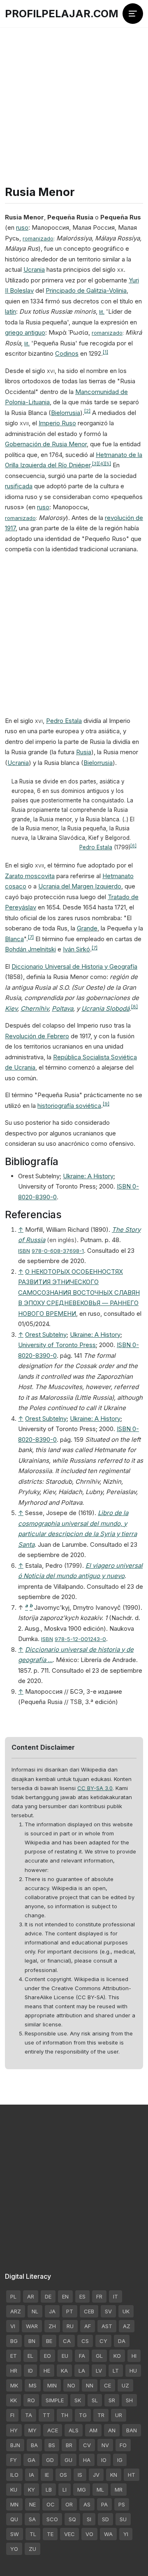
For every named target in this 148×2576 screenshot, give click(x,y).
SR (112, 2400)
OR (69, 2504)
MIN (52, 2385)
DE (48, 2296)
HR (14, 2371)
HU (133, 2371)
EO (47, 2356)
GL (99, 2356)
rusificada (19, 486)
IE (47, 2475)
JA (52, 2311)
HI (134, 2356)
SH (129, 2400)
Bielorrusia (66, 413)
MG (82, 2490)
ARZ (16, 2311)
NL (35, 2311)
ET (14, 2356)
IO (104, 2460)
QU (14, 2519)
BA (34, 2445)
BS (52, 2445)
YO (14, 2549)
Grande (87, 928)
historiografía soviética (69, 1106)
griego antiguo (25, 332)
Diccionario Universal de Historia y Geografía (74, 966)
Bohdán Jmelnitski (30, 949)
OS (63, 2475)
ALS (74, 2430)
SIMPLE (55, 2400)
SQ (72, 2519)
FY (14, 2460)
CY (103, 2341)
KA (64, 2371)
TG (83, 2415)
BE (49, 2341)
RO (31, 2400)
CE (108, 2385)
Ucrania (34, 269)
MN (14, 2504)
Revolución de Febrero (37, 1036)
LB (49, 2490)
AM (93, 2430)
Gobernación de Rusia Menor (46, 444)
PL (13, 2296)
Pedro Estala (64, 721)
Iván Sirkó (76, 949)
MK (14, 2385)
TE (50, 2534)
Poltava (62, 1008)
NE (32, 2504)
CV (87, 2445)
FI (12, 2415)
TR (101, 2415)
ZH (52, 2326)
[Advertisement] (74, 91)
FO (123, 2445)
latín (10, 311)
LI (65, 2490)
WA (108, 2534)
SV (108, 2311)
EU (65, 2356)
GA (31, 2460)
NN (90, 2385)
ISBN (24, 1251)
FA (82, 2356)
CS (85, 2341)
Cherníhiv (35, 1008)
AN (112, 2430)
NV (105, 2445)
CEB (89, 2311)
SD (105, 2519)
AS (87, 2504)
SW (15, 2534)
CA (67, 2341)
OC (51, 2504)
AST (107, 2326)
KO (117, 2356)
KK (14, 2400)
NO (71, 2385)
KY (31, 2490)
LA (82, 2371)
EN (65, 2296)
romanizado (38, 238)
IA (32, 2475)
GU (68, 2460)
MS (33, 2385)
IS (80, 2475)
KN (114, 2475)
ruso (22, 227)
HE (47, 2371)
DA (122, 2341)
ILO (14, 2475)
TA (29, 2415)
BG (14, 2341)
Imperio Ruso (57, 423)
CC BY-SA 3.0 (95, 1788)
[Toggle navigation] (133, 14)
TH (65, 2415)
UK (126, 2311)
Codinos (67, 353)
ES (82, 2296)
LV (99, 2371)
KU (14, 2490)
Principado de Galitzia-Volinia (86, 290)
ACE (53, 2430)
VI (13, 2326)
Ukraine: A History (88, 1176)
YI (126, 2534)
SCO (52, 2519)
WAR (32, 2326)
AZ (127, 2326)
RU (70, 2326)
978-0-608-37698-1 (58, 1251)
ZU (32, 2549)
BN (32, 2341)
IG (120, 2460)
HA (87, 2460)
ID (30, 2371)
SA (32, 2519)
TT (46, 2415)
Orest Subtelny (46, 1335)
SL (95, 2400)
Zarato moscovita (30, 876)
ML (100, 2490)
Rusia (84, 752)
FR (99, 2296)
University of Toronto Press (57, 1345)
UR (119, 2415)
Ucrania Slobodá (105, 1008)
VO (89, 2534)
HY (14, 2430)
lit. (102, 312)
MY (32, 2430)
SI (89, 2519)
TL (33, 2534)
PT (70, 2311)
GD (50, 2460)
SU (123, 2519)
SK (78, 2400)
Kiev (11, 1008)
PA (104, 2504)
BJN (15, 2445)
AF (88, 2326)
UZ (125, 2385)
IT (116, 2296)
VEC (69, 2534)
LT (116, 2371)
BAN (132, 2430)
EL (30, 2356)
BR (69, 2445)
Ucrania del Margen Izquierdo (80, 886)
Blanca (14, 939)
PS (122, 2504)
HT (132, 2475)
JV (96, 2475)
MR (119, 2490)
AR (31, 2296)
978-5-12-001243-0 (80, 1639)
